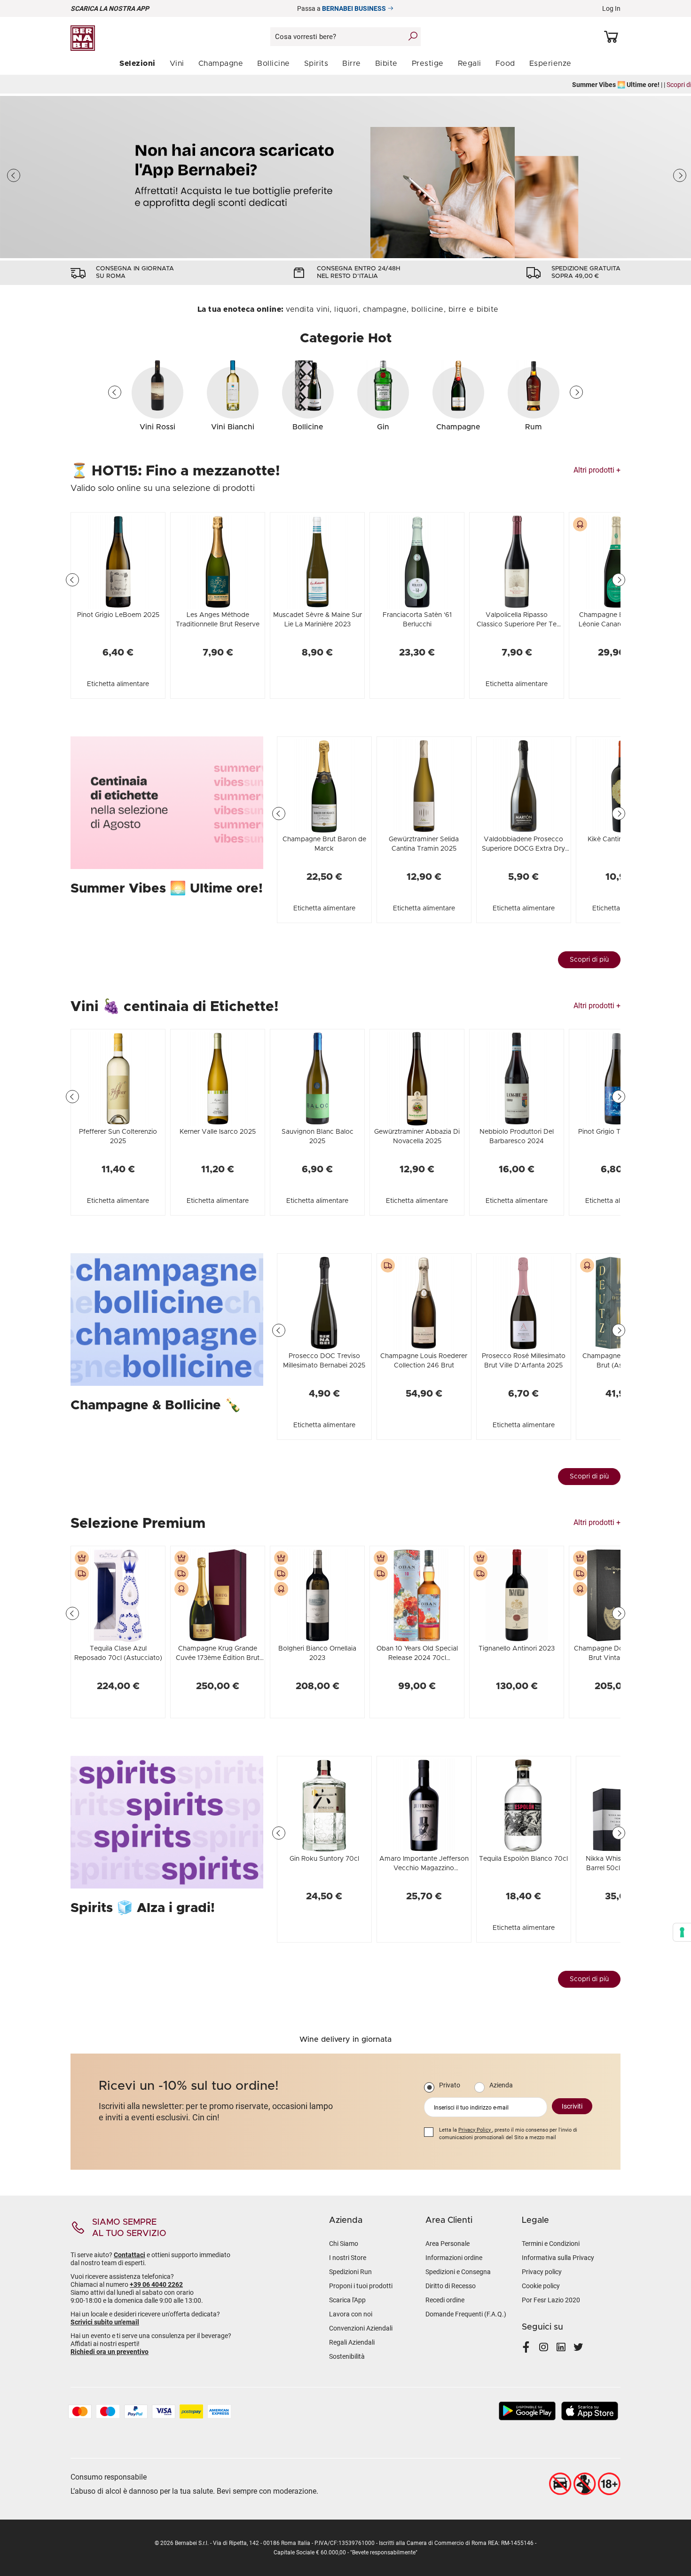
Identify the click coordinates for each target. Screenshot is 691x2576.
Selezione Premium (138, 1524)
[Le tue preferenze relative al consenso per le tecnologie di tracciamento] (682, 1932)
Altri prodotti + (597, 470)
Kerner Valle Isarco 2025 (218, 1132)
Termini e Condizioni (551, 2244)
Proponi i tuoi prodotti (361, 2286)
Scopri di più (589, 960)
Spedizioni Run (350, 2272)
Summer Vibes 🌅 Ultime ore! (167, 889)
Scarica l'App (347, 2300)
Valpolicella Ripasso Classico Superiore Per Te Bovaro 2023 (517, 624)
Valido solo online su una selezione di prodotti (163, 489)
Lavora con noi (351, 2314)
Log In (611, 8)
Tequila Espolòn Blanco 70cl (523, 1859)
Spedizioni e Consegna (458, 2272)
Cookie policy (541, 2286)
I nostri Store (348, 2258)
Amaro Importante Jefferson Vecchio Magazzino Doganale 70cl (424, 1868)
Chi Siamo (344, 2244)
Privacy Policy (475, 2130)
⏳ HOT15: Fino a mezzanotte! (175, 471)
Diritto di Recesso (451, 2286)
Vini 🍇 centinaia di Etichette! (175, 1007)
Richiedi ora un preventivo (110, 2352)
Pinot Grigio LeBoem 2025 (118, 615)
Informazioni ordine (454, 2258)
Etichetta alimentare (118, 684)
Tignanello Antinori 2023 (517, 1649)
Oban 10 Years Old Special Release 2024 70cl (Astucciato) (417, 1658)
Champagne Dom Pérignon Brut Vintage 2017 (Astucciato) (616, 1658)
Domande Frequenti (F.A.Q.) (466, 2314)
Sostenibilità (347, 2356)
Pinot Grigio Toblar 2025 (616, 1132)
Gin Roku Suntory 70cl (324, 1859)
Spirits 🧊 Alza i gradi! (143, 1908)
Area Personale (448, 2244)
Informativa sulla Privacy (558, 2258)
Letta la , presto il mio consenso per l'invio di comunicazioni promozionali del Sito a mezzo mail (508, 2134)
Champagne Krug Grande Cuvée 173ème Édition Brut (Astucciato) (218, 1658)
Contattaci (130, 2255)
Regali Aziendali (352, 2342)
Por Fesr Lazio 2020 (551, 2300)
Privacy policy (542, 2272)
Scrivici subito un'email (105, 2322)
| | (345, 85)
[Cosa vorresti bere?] (413, 36)
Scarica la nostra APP (110, 8)
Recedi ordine (445, 2300)
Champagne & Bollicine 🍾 (156, 1406)
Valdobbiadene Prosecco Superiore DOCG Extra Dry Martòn (523, 849)
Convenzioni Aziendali (361, 2328)
